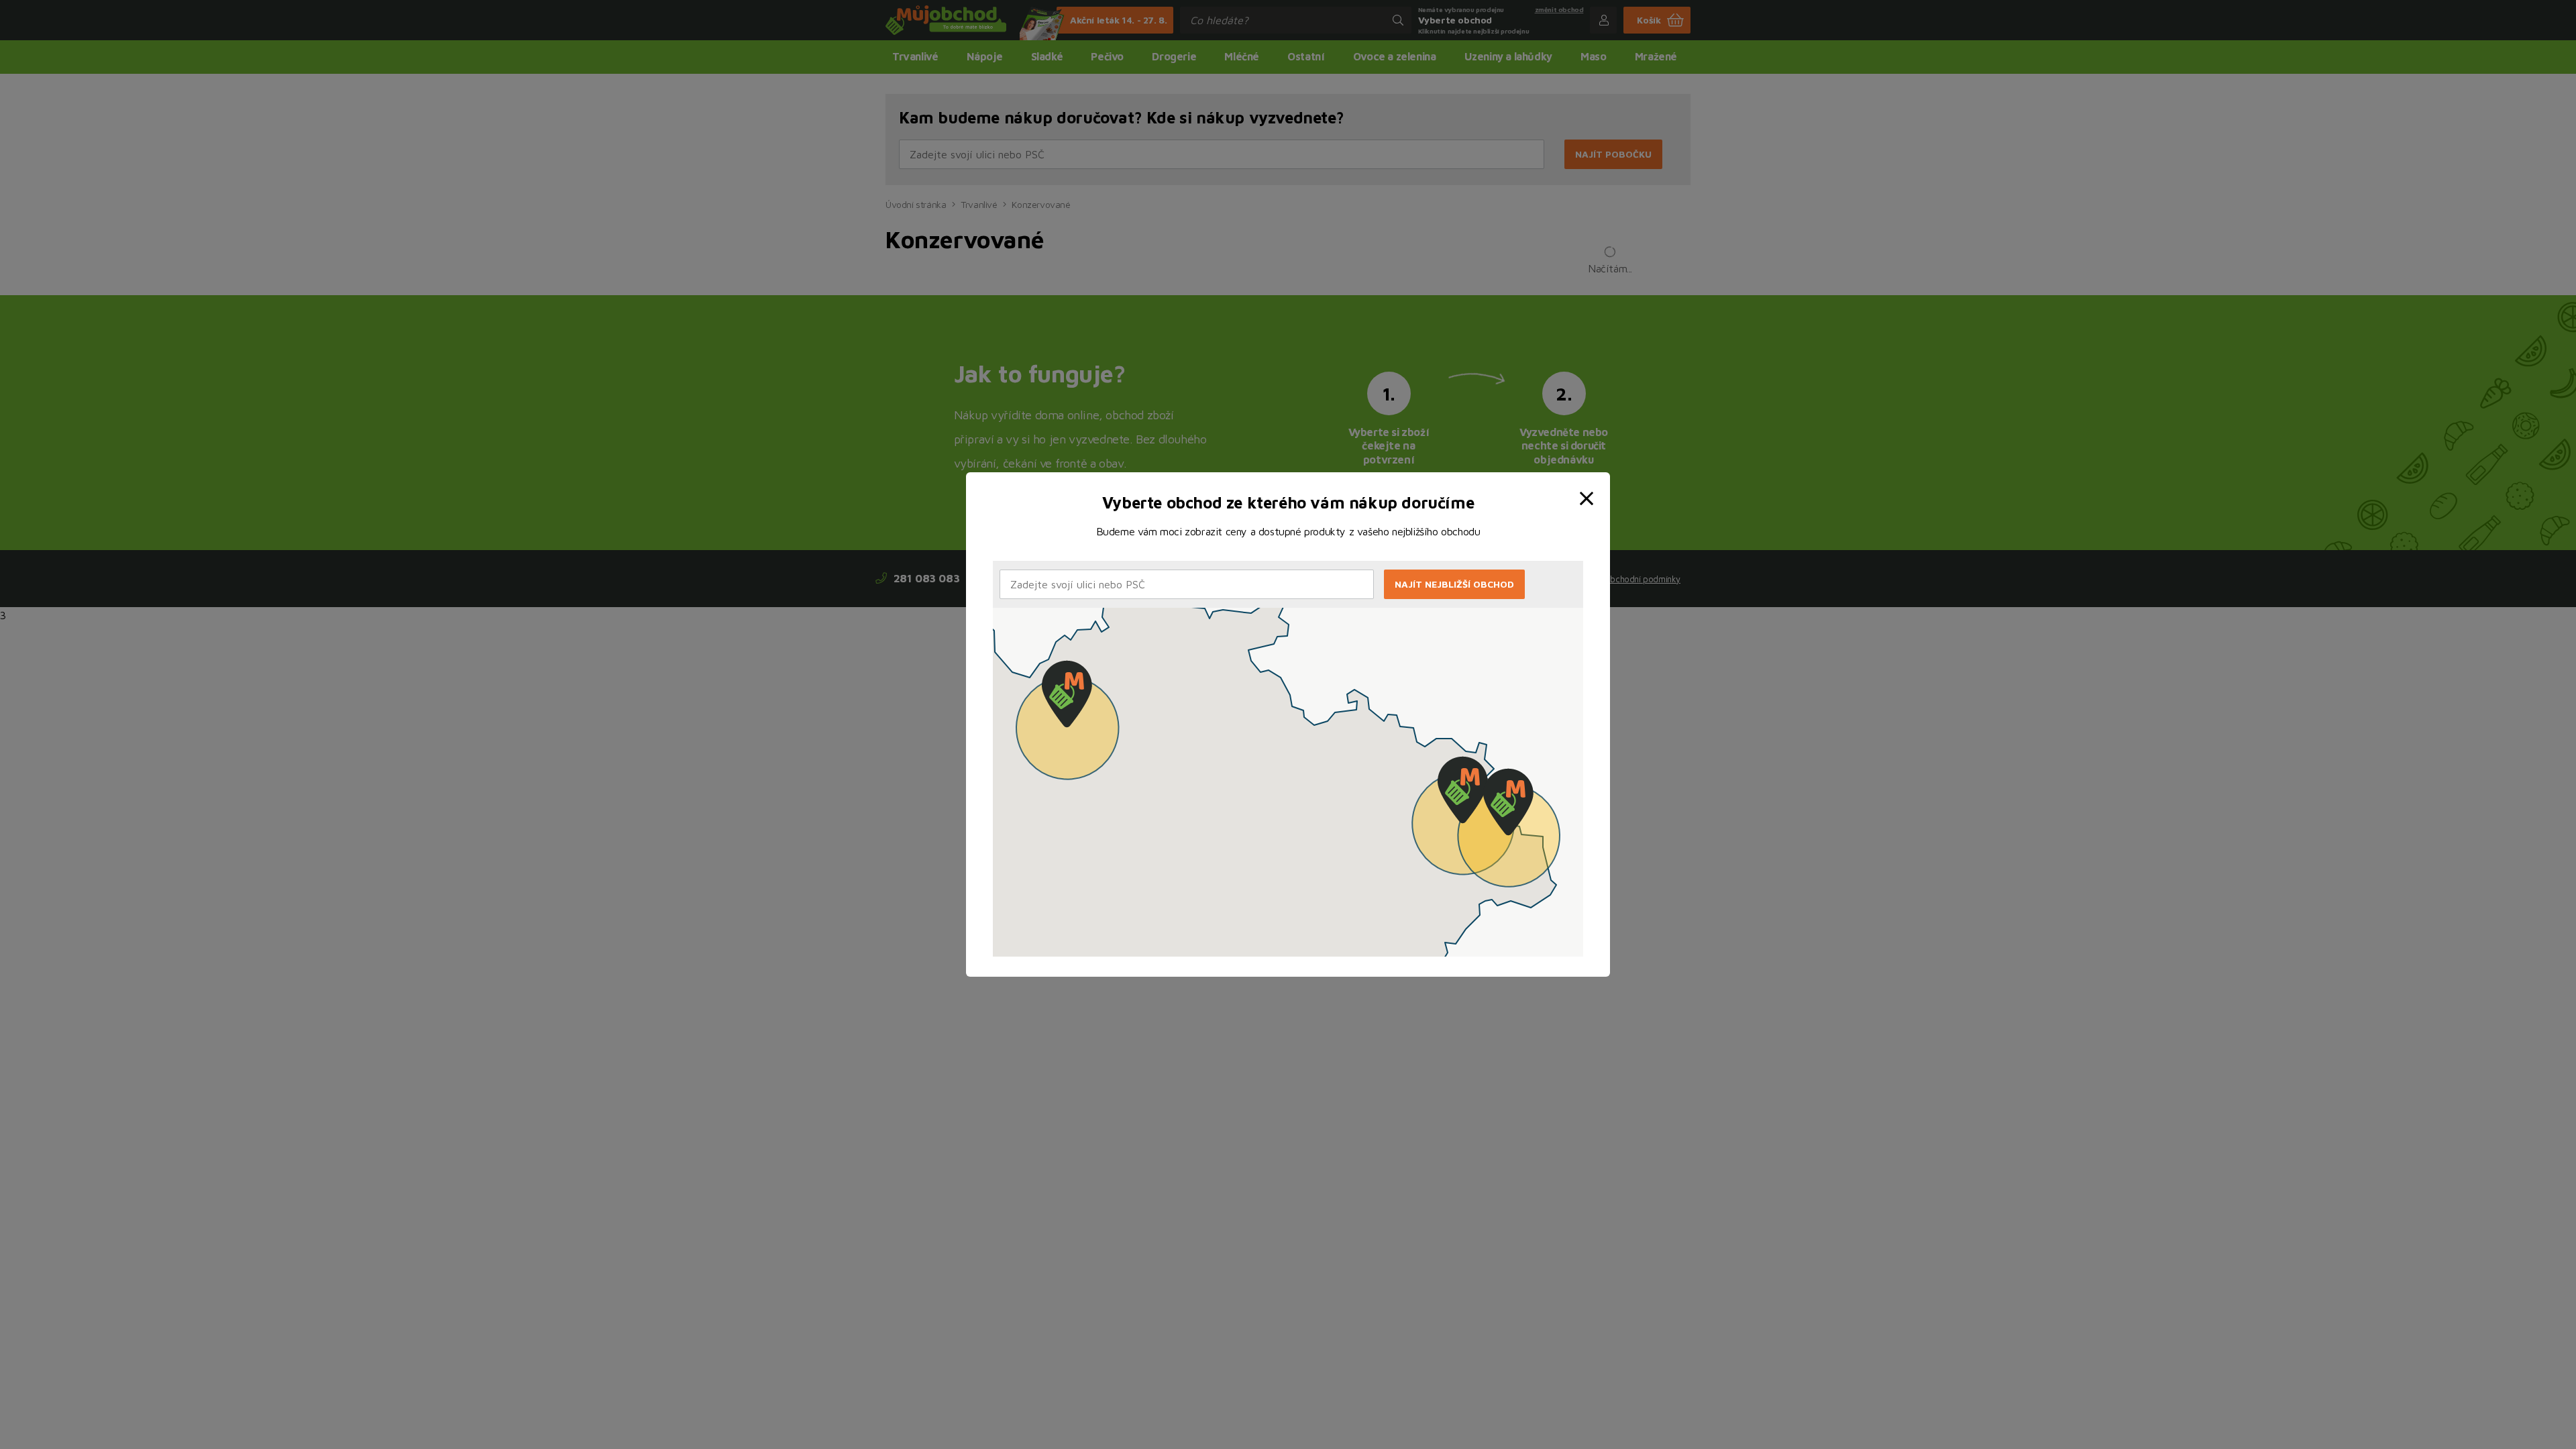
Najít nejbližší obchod (1454, 584)
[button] (1067, 694)
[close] (1589, 488)
